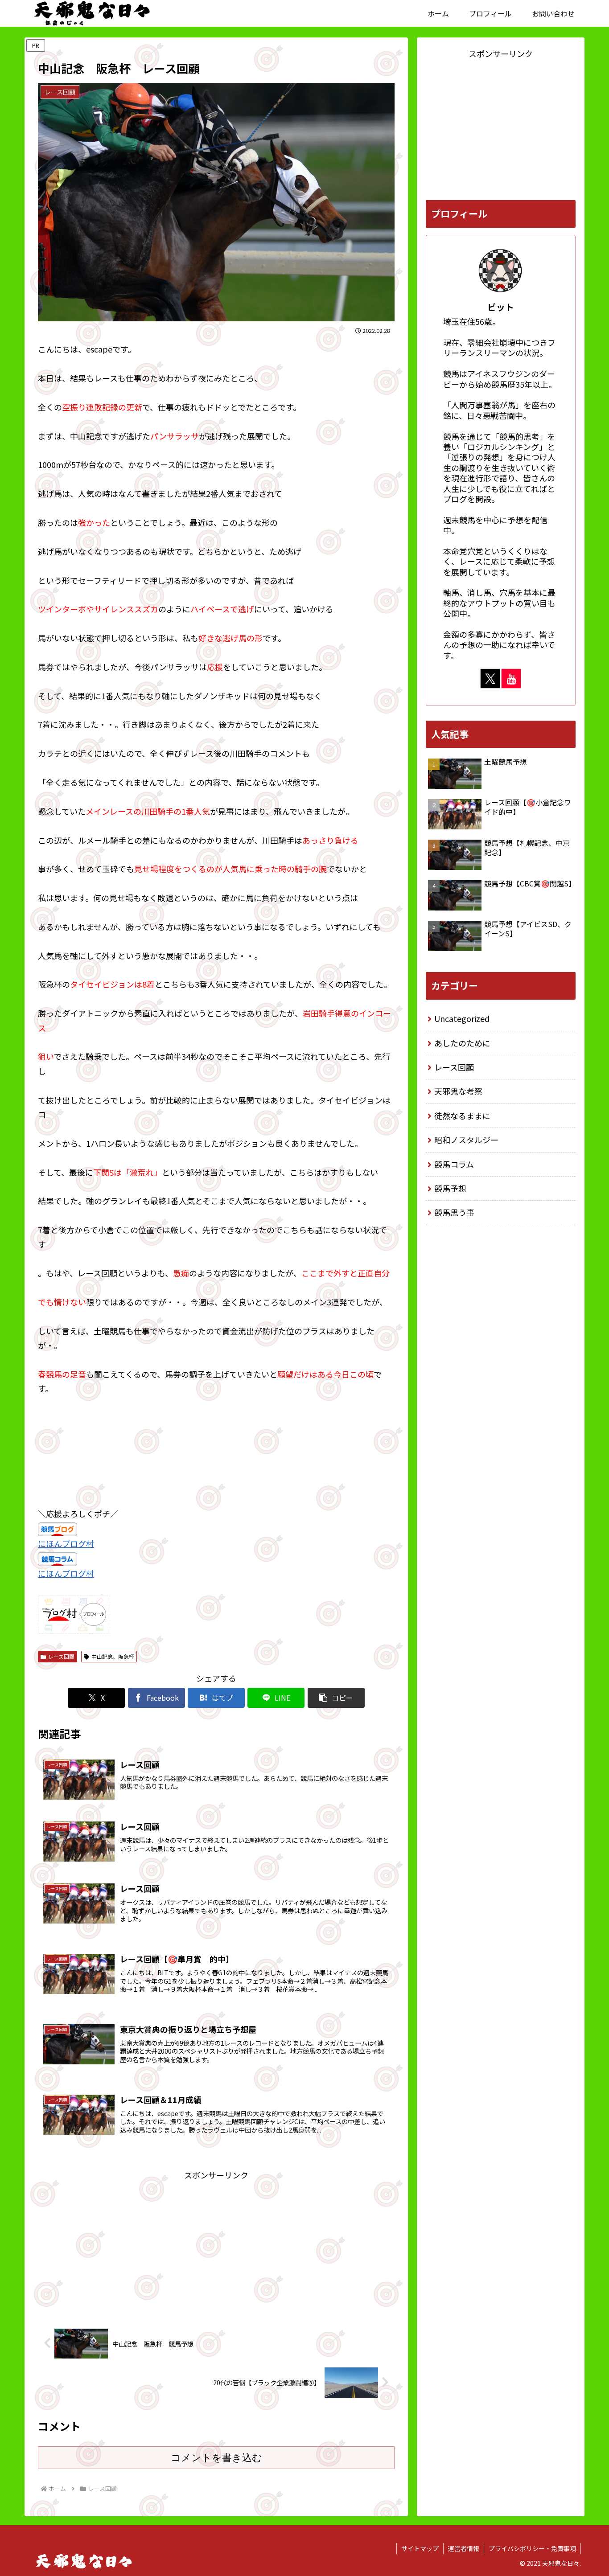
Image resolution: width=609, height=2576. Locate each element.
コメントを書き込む (216, 2458)
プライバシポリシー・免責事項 (532, 2548)
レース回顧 (61, 1656)
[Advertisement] (216, 2245)
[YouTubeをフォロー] (511, 679)
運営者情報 (464, 2548)
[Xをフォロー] (490, 679)
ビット (501, 307)
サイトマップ (420, 2548)
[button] (336, 1698)
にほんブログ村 (66, 1543)
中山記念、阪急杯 (113, 1656)
